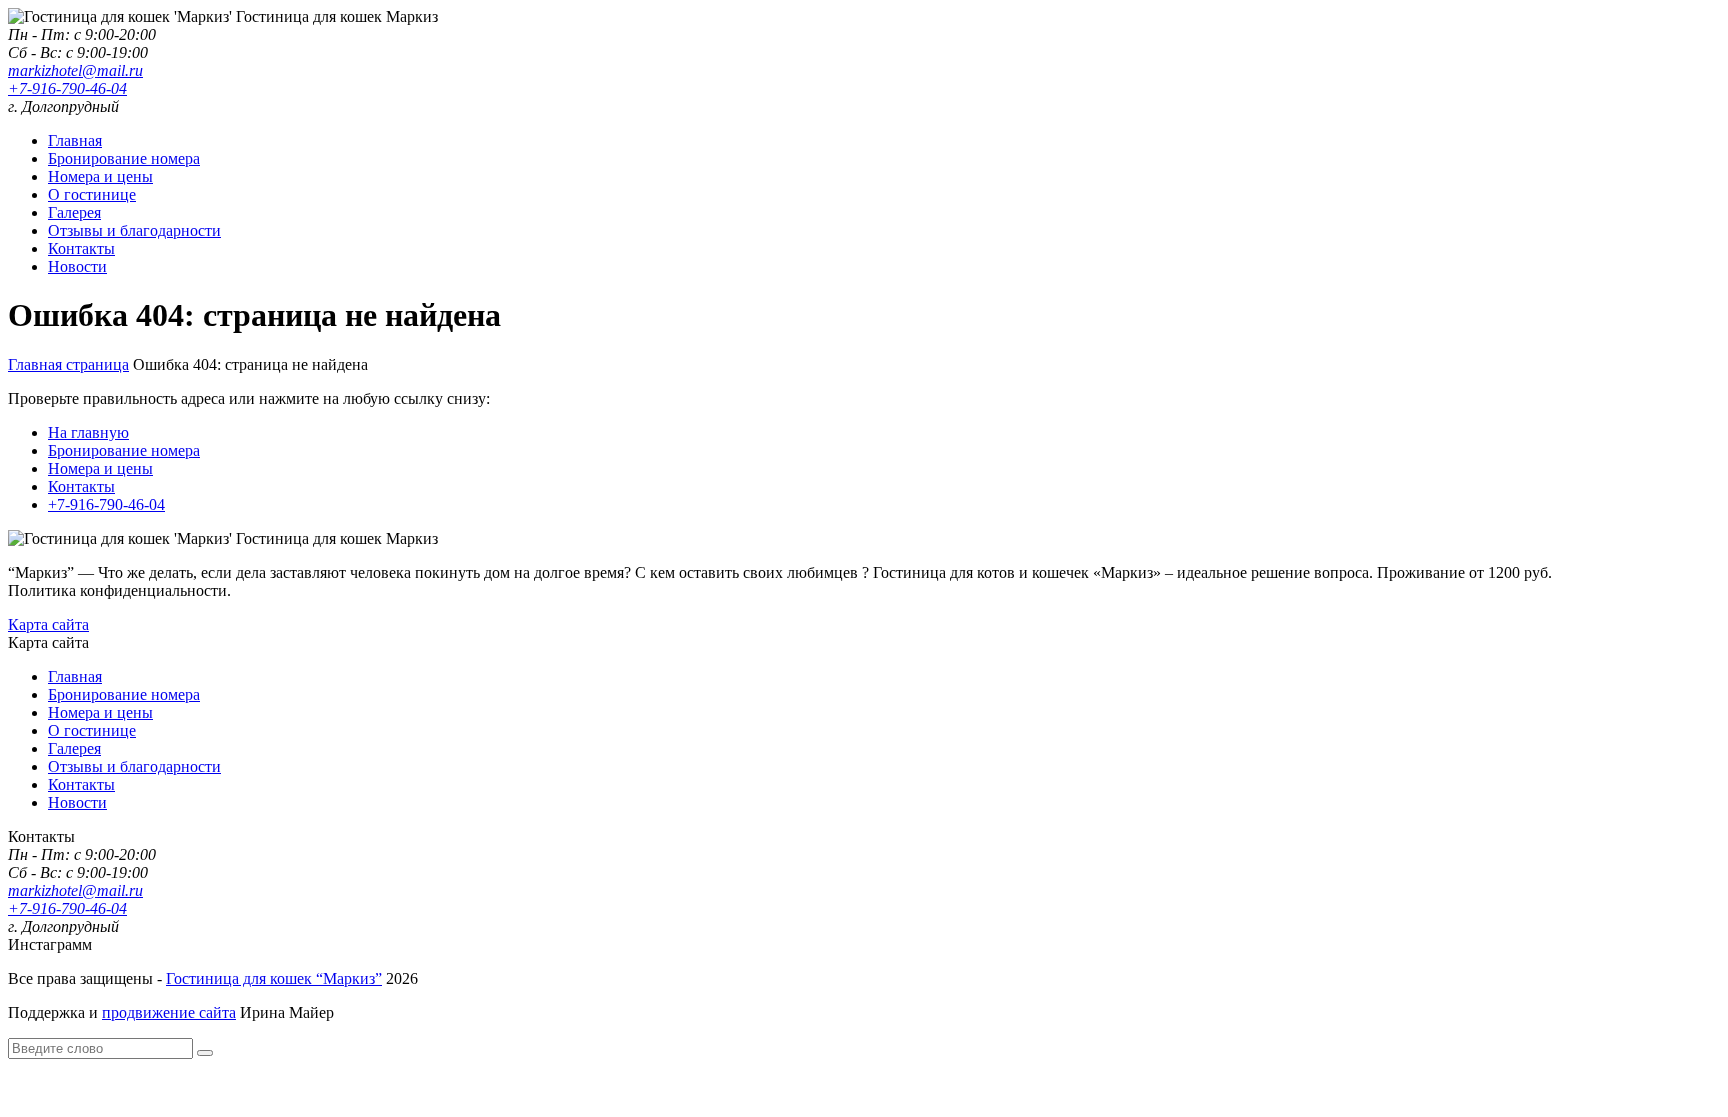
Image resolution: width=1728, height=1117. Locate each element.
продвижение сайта (169, 1012)
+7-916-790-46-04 (67, 88)
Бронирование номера (124, 158)
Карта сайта (48, 624)
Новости (77, 266)
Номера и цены (100, 176)
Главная (75, 140)
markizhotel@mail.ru (75, 70)
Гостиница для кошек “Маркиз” (274, 978)
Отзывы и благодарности (134, 230)
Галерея (74, 212)
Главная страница (68, 364)
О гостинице (92, 194)
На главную (88, 432)
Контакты (81, 248)
